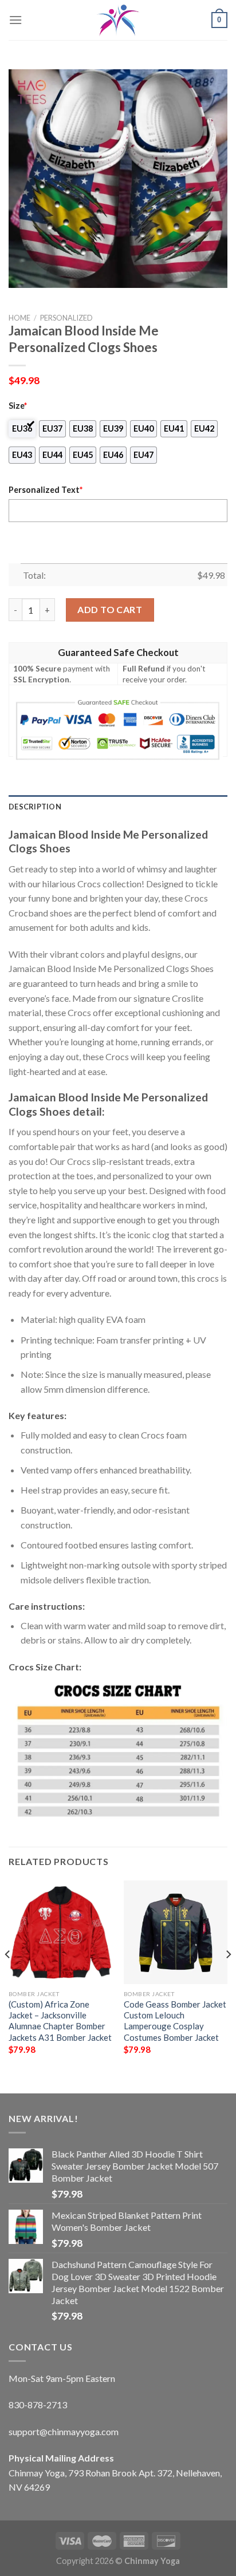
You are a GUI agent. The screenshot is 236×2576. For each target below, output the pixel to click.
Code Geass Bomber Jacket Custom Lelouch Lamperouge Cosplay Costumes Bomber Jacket (175, 2021)
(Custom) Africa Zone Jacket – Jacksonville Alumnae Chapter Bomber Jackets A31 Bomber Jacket (60, 2021)
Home (19, 318)
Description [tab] (35, 807)
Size (18, 406)
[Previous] (8, 1978)
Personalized (66, 318)
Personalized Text (46, 490)
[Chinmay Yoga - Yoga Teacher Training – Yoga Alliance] (118, 20)
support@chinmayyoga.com (64, 2431)
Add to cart (110, 609)
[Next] (228, 1978)
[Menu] (15, 20)
